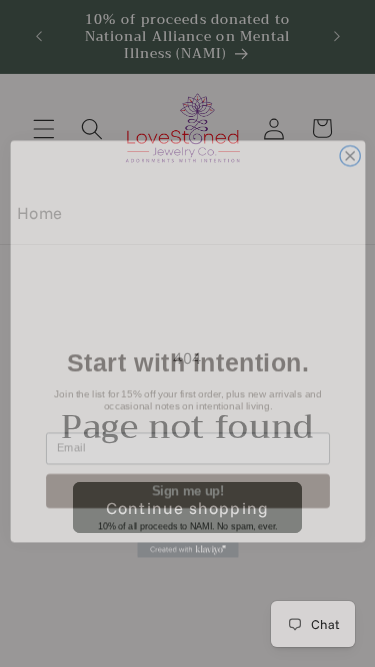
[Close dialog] (350, 142)
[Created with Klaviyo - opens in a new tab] (187, 535)
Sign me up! (187, 477)
